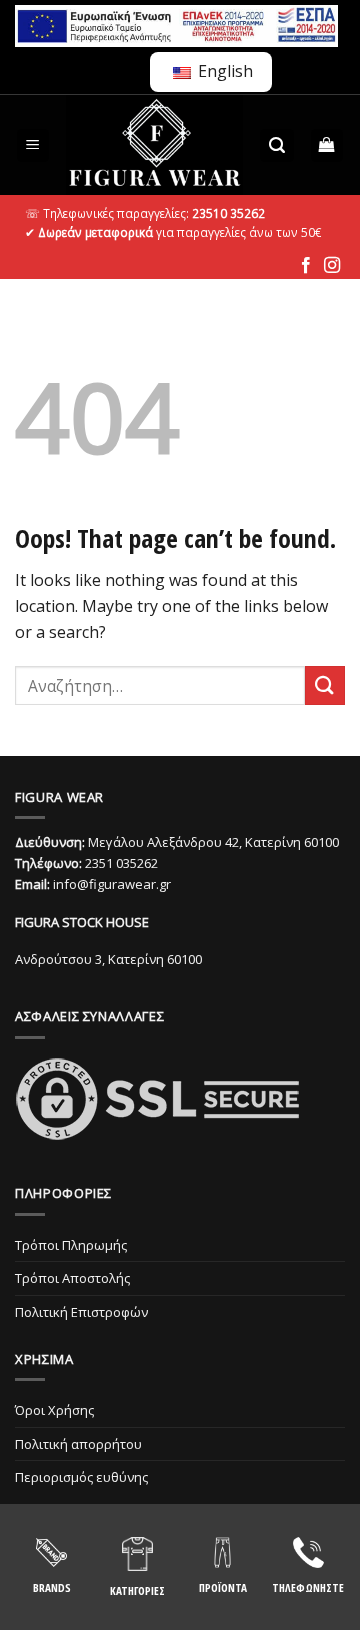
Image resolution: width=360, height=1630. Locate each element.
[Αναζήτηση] (277, 145)
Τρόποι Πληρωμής (71, 1245)
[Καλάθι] (327, 145)
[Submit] (325, 685)
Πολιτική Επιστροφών (81, 1312)
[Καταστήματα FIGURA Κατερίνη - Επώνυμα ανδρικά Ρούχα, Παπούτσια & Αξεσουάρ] (155, 145)
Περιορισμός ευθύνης (81, 1477)
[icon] (306, 266)
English (223, 71)
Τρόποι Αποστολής (72, 1278)
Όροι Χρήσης (54, 1410)
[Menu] (33, 145)
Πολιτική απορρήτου (78, 1444)
